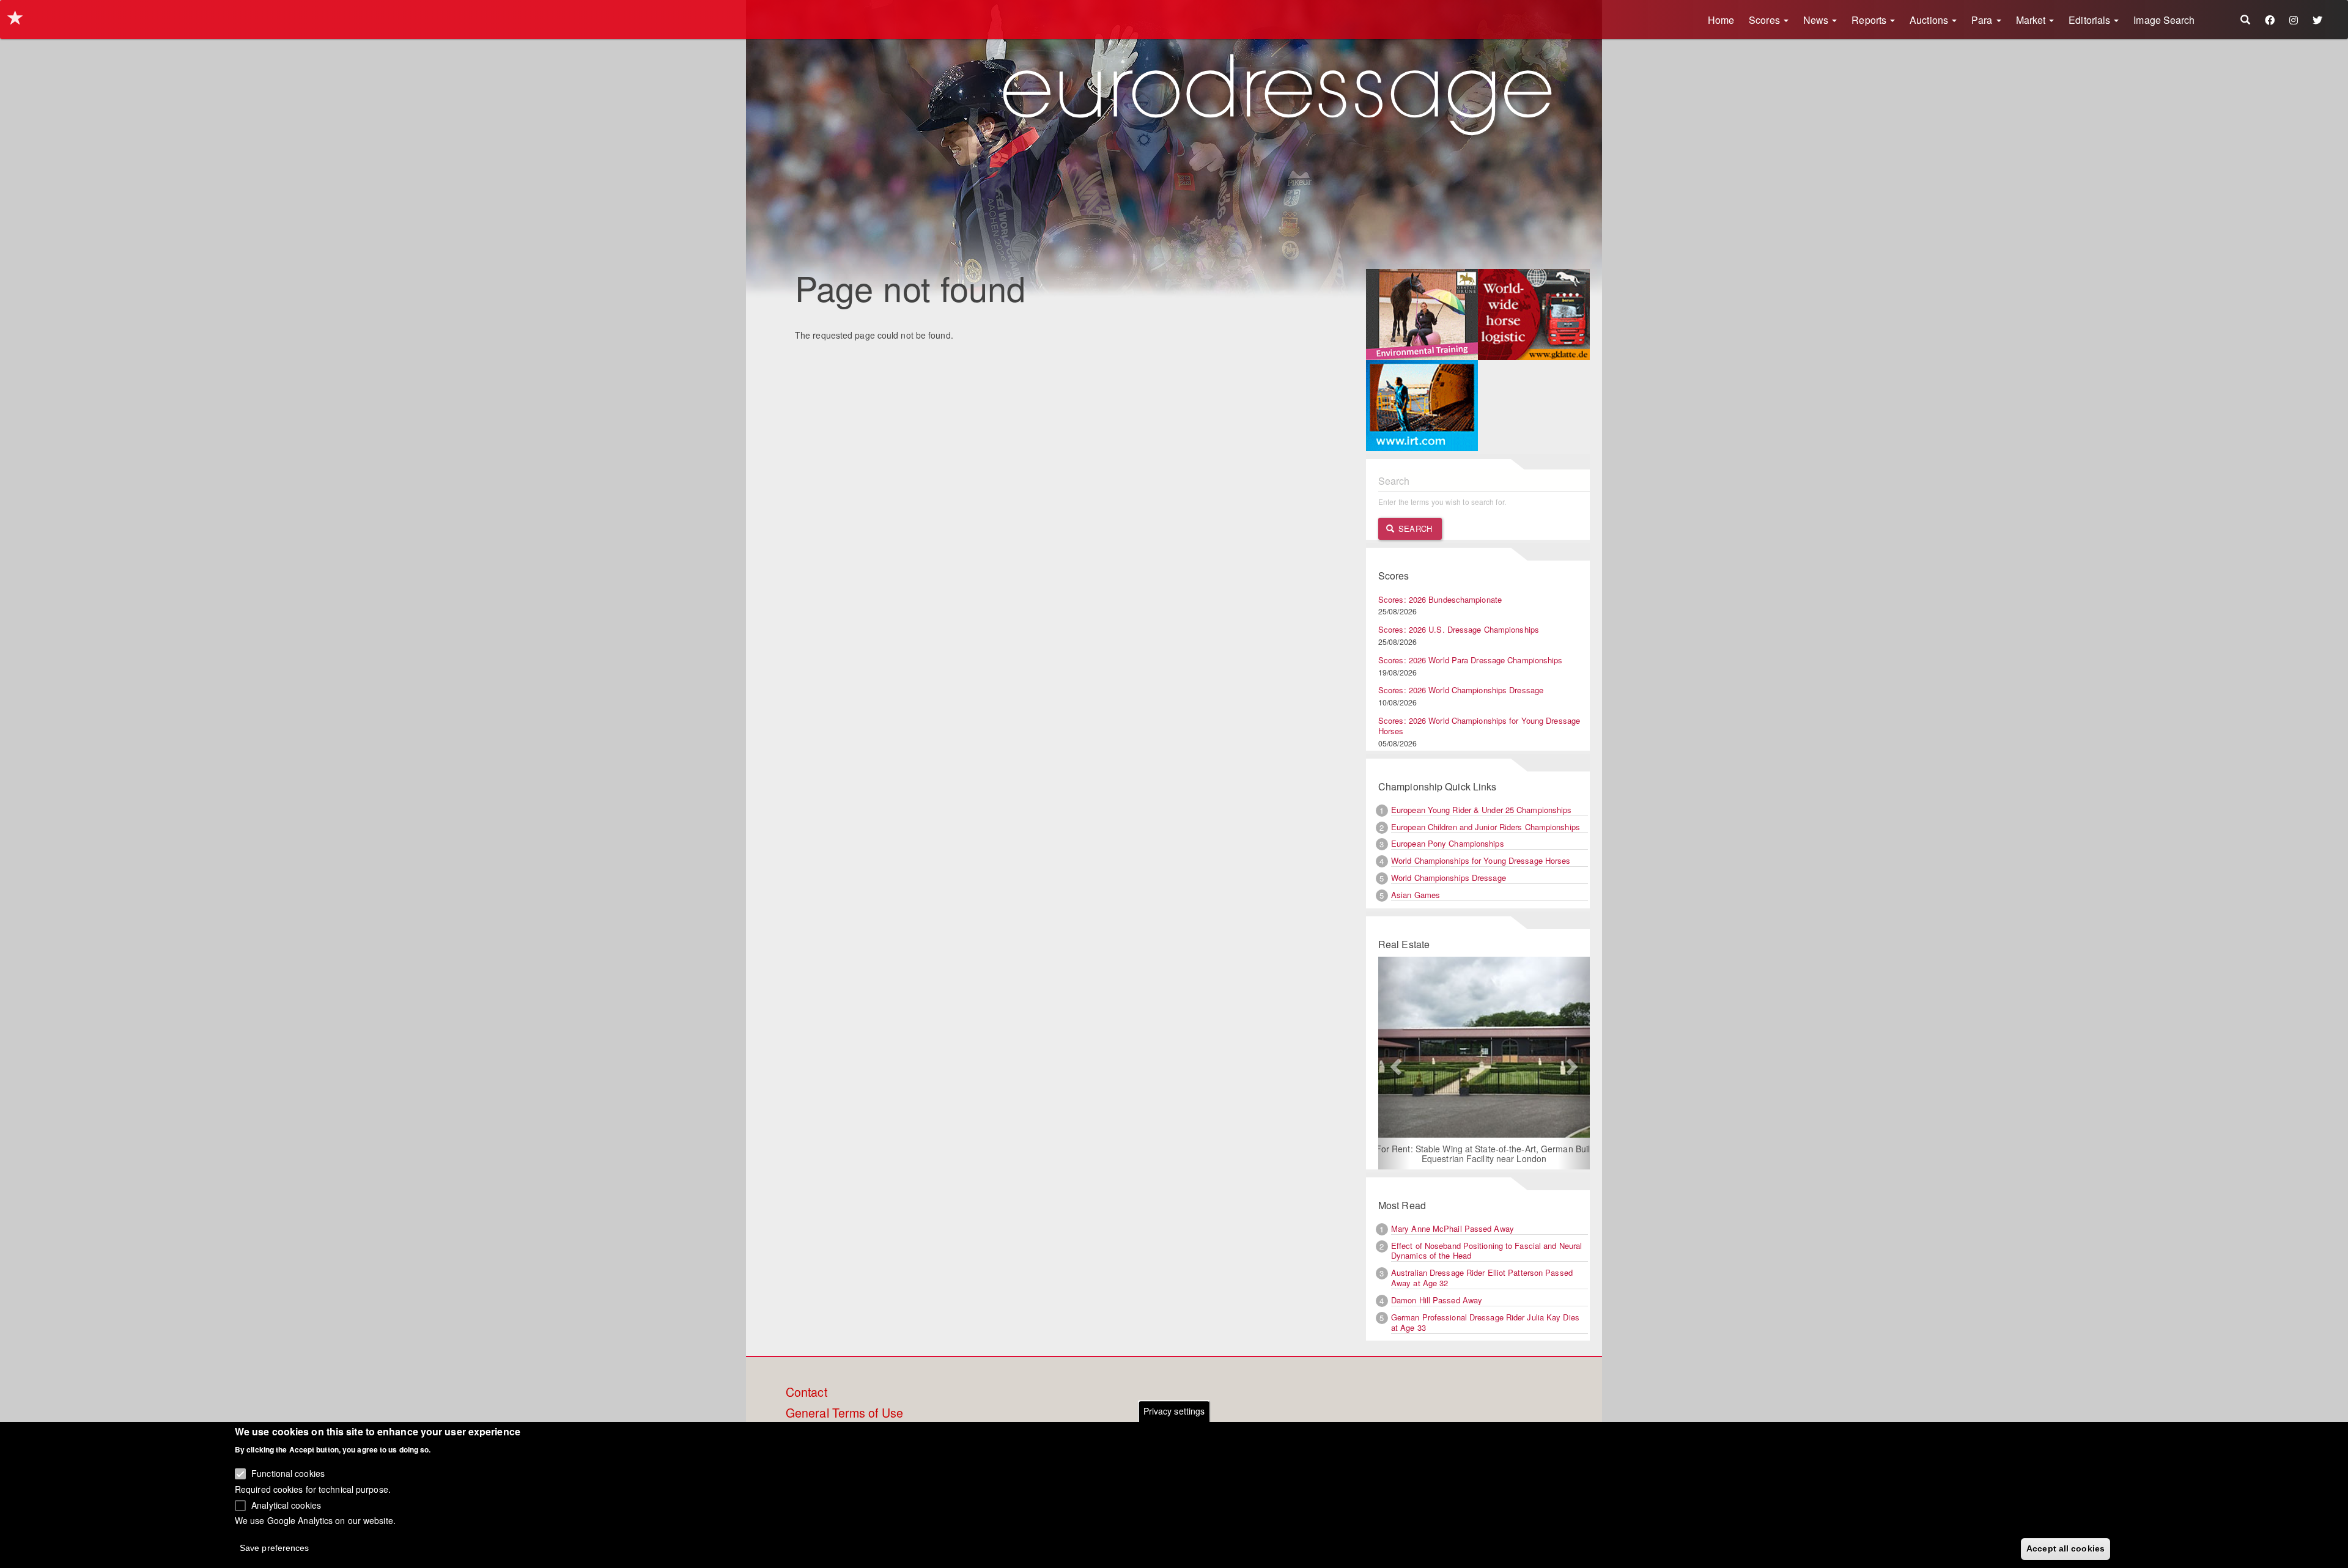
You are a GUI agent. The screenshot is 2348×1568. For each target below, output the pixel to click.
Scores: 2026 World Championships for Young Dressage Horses (1479, 726)
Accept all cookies (2066, 1548)
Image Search (2164, 20)
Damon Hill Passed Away (1437, 1300)
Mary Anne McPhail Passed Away (1453, 1228)
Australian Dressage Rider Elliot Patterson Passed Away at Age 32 (1482, 1278)
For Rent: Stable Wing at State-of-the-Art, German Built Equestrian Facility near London (1484, 1154)
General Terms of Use (844, 1413)
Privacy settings (1174, 1411)
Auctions (1930, 20)
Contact (807, 1393)
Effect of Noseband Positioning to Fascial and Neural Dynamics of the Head (1486, 1251)
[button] (1394, 1063)
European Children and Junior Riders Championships (1486, 827)
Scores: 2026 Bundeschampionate (1440, 599)
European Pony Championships (1448, 843)
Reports (1870, 20)
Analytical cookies (286, 1504)
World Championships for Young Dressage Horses (1481, 860)
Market (2032, 20)
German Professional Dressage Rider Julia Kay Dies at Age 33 (1485, 1322)
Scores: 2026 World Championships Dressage (1461, 690)
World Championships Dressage (1449, 878)
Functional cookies (288, 1473)
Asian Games (1416, 895)
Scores (1766, 20)
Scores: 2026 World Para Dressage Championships (1471, 660)
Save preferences (275, 1547)
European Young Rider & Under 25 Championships (1482, 810)
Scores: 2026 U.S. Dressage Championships (1459, 629)
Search (1414, 528)
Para (1983, 20)
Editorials (2091, 20)
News (1817, 20)
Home (1721, 20)
